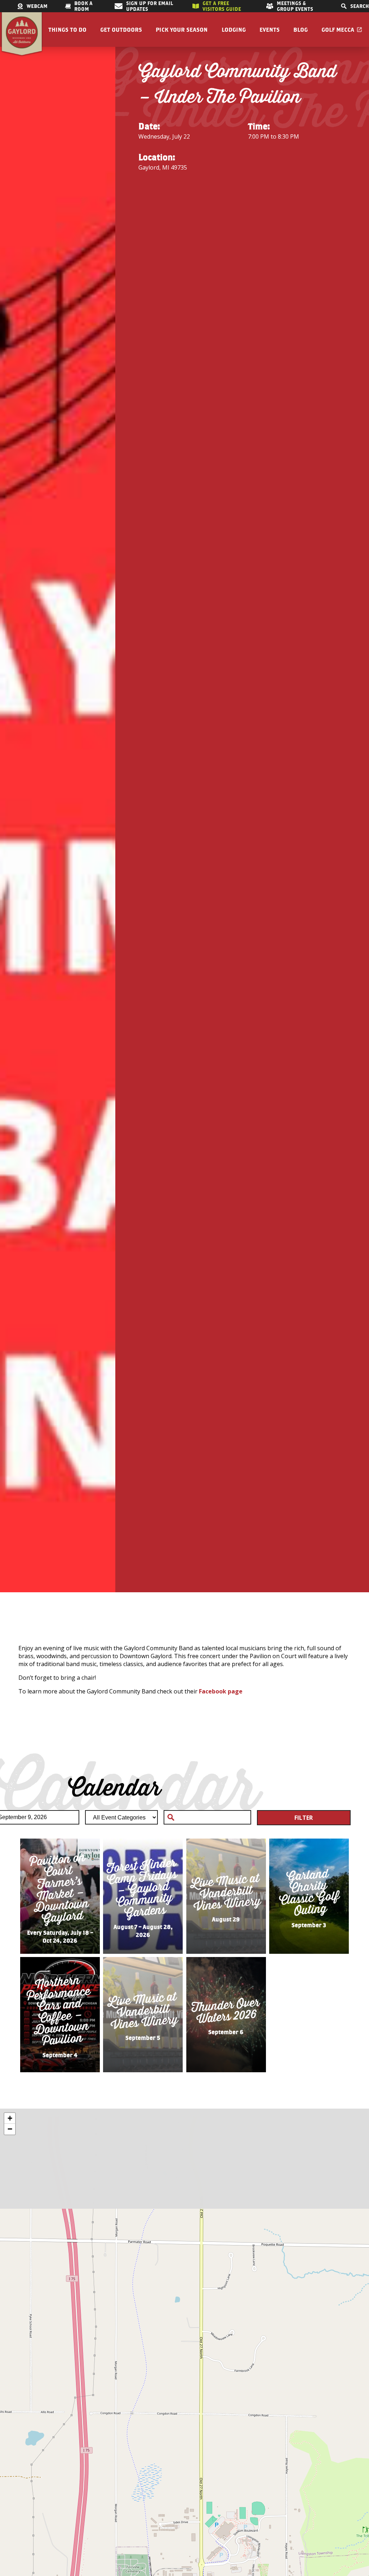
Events (270, 30)
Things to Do (67, 30)
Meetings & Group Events (295, 6)
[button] (10, 2118)
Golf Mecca (338, 30)
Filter (304, 1818)
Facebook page (221, 1691)
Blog (301, 30)
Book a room (83, 6)
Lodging (234, 30)
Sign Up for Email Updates (150, 6)
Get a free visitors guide (222, 6)
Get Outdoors (121, 30)
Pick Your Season (182, 30)
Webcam (37, 6)
